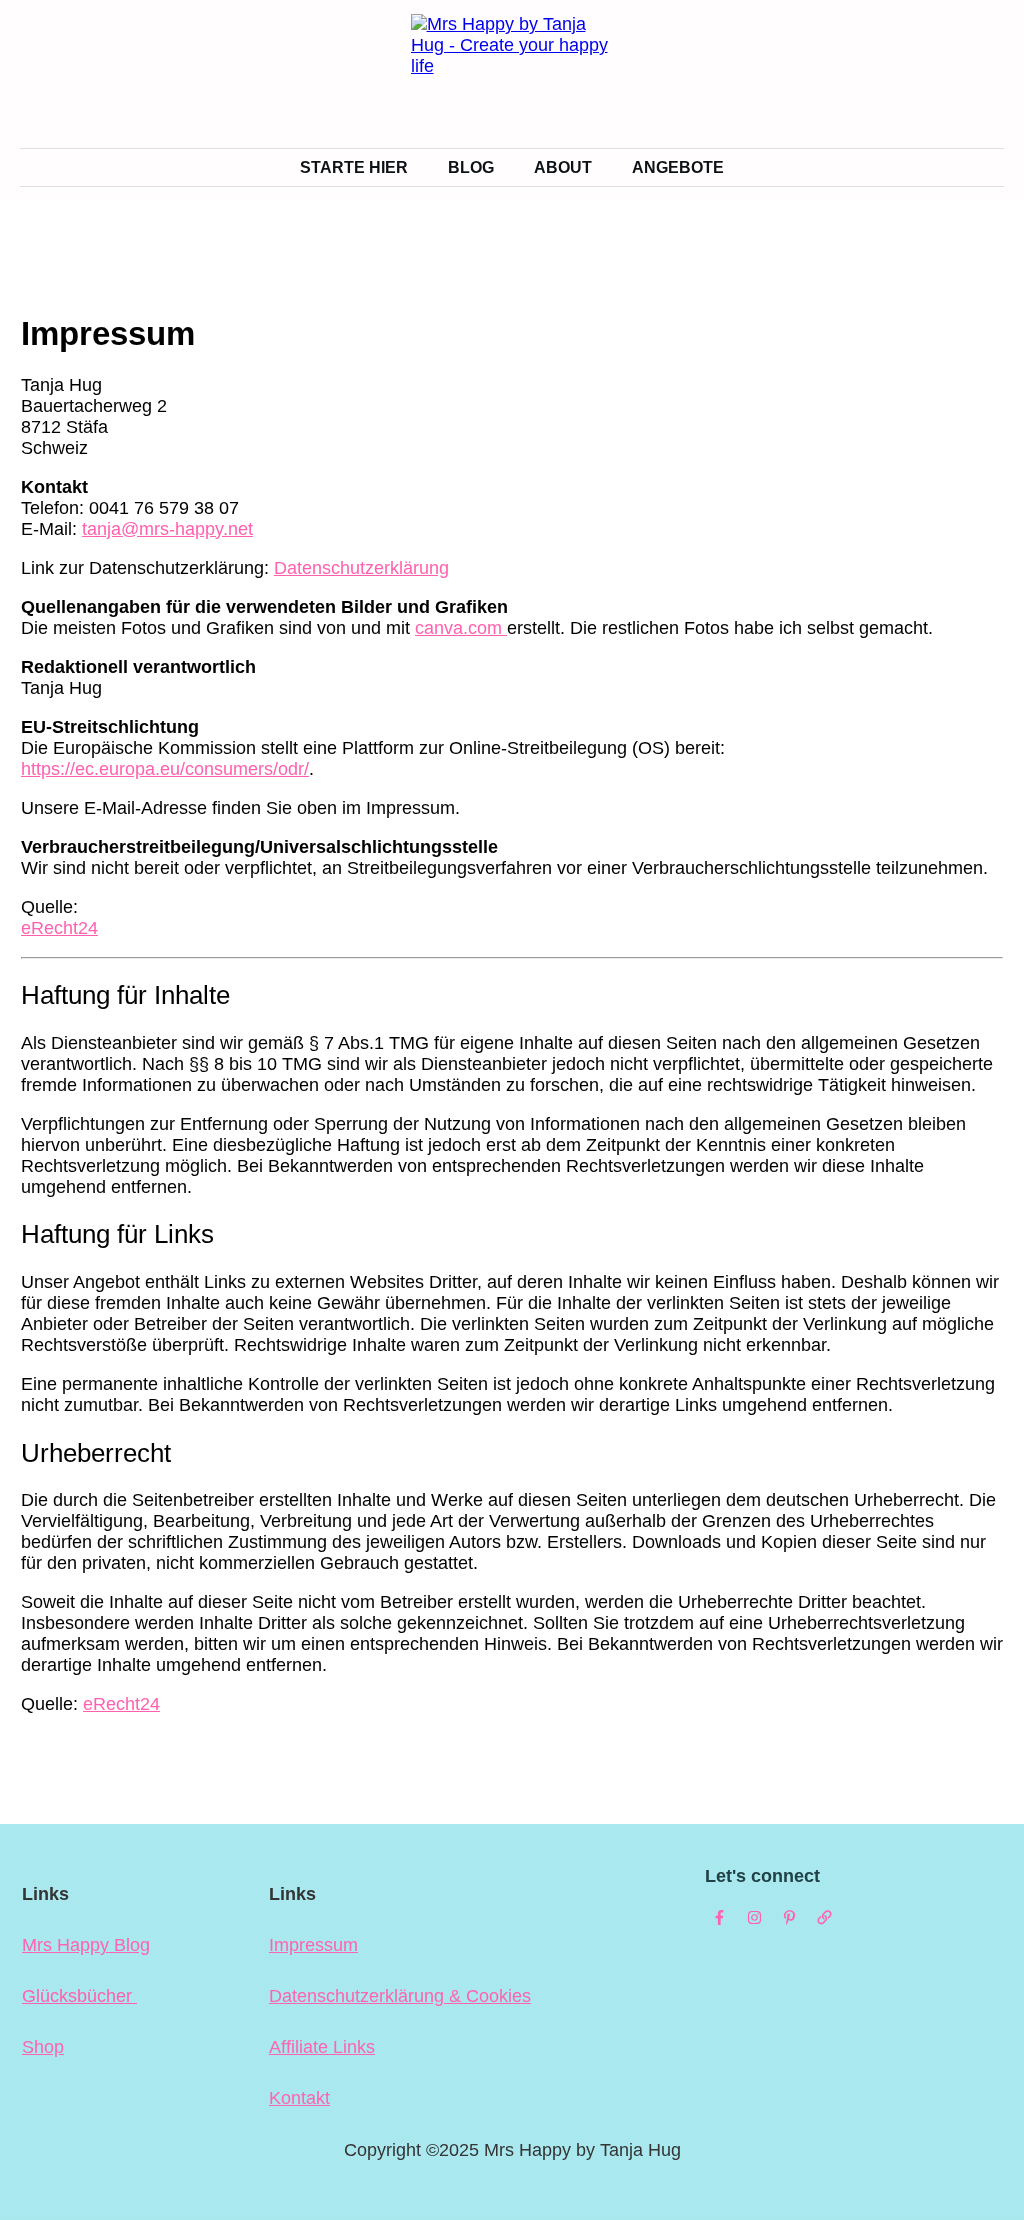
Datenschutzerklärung (361, 568)
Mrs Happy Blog (86, 1945)
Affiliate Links (322, 2047)
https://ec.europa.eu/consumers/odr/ (165, 769)
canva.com (461, 628)
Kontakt (299, 2098)
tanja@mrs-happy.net (167, 529)
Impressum (313, 1945)
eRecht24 (59, 928)
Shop (43, 2047)
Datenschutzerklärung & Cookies (400, 1996)
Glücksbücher (79, 1996)
